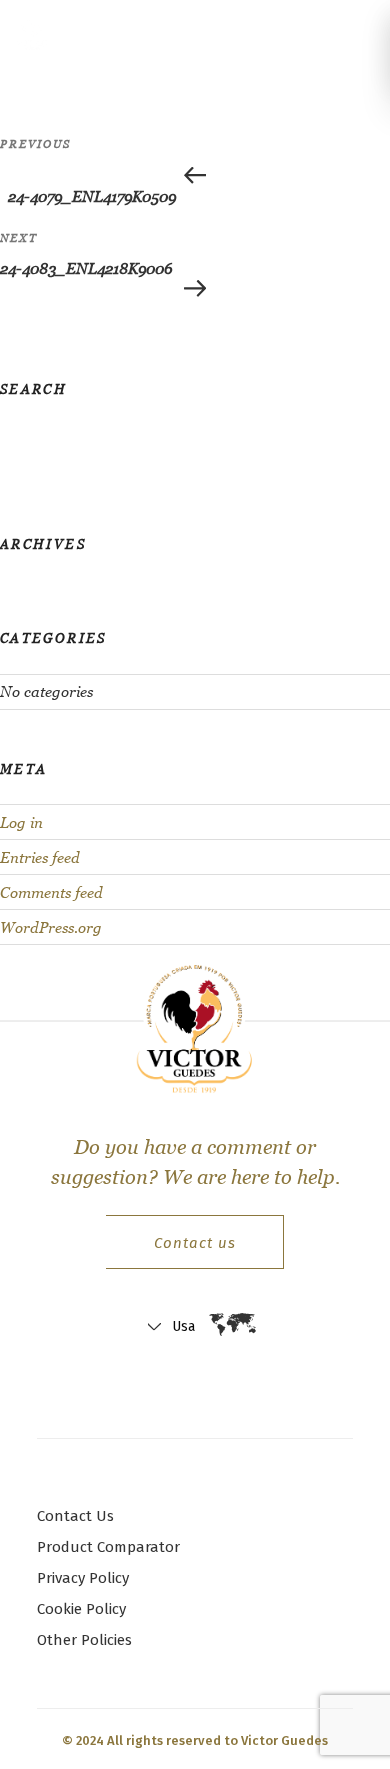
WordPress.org (51, 927)
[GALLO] (38, 33)
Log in (21, 822)
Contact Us (75, 1516)
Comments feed (51, 892)
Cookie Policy (81, 1609)
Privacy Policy (83, 1578)
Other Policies (84, 1640)
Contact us (195, 1243)
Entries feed (40, 857)
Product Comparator (108, 1547)
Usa (183, 1326)
